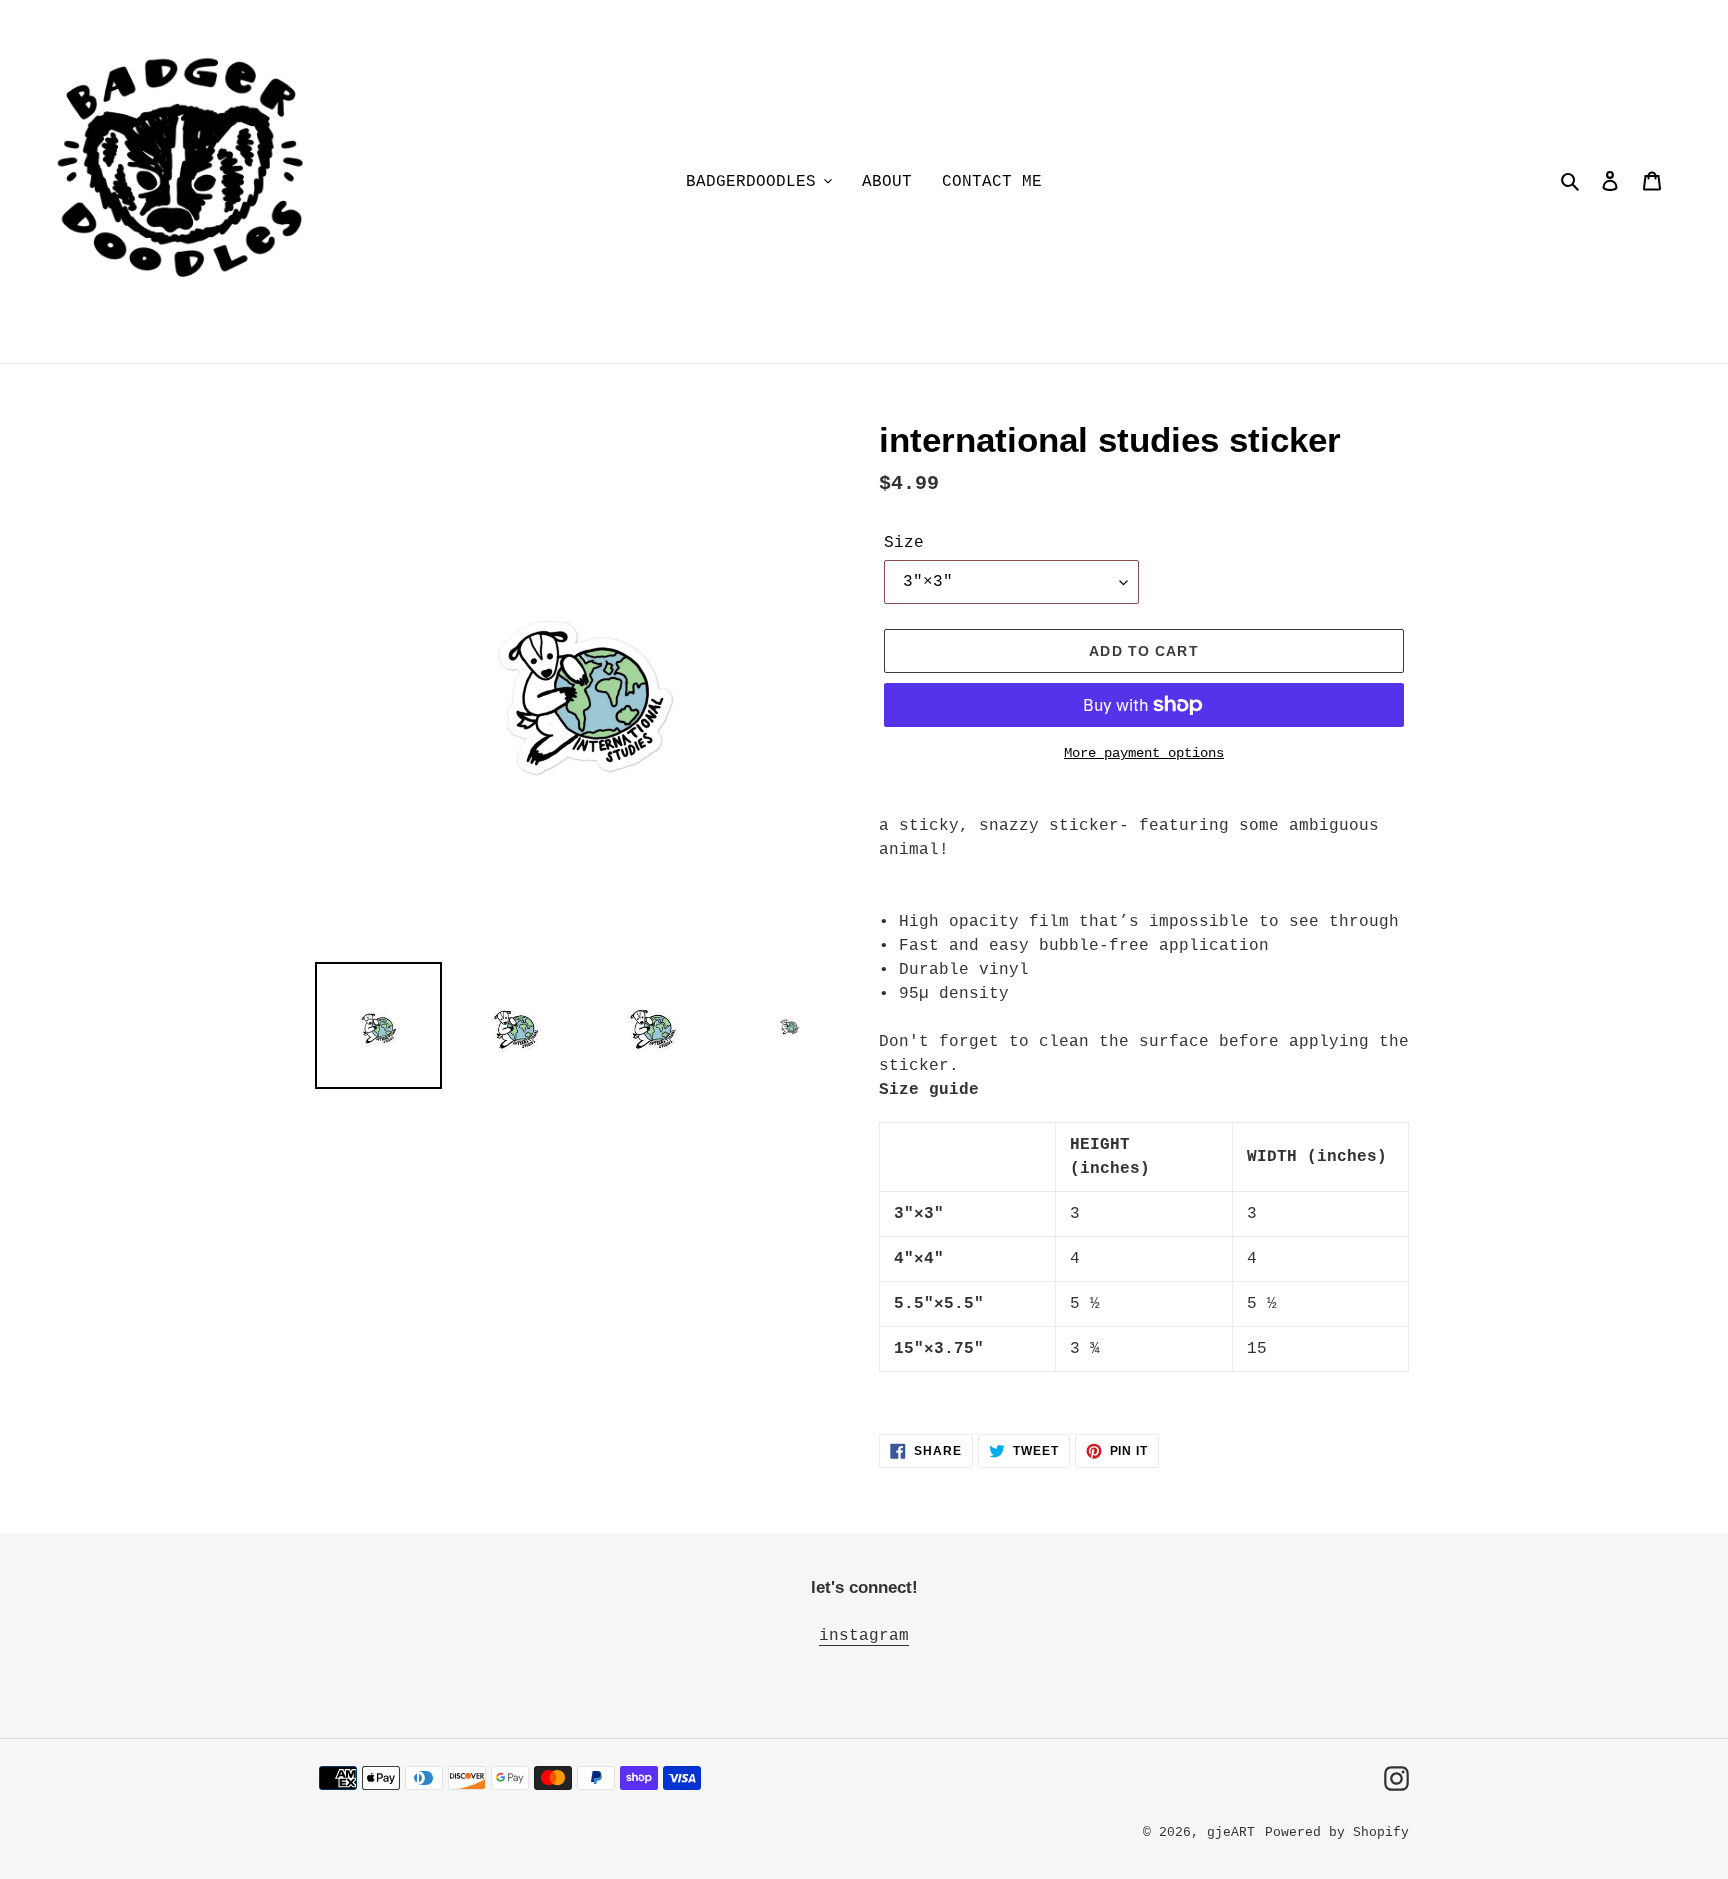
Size (904, 543)
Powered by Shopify (1337, 1832)
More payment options (1144, 753)
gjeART (1231, 1832)
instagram (864, 1636)
